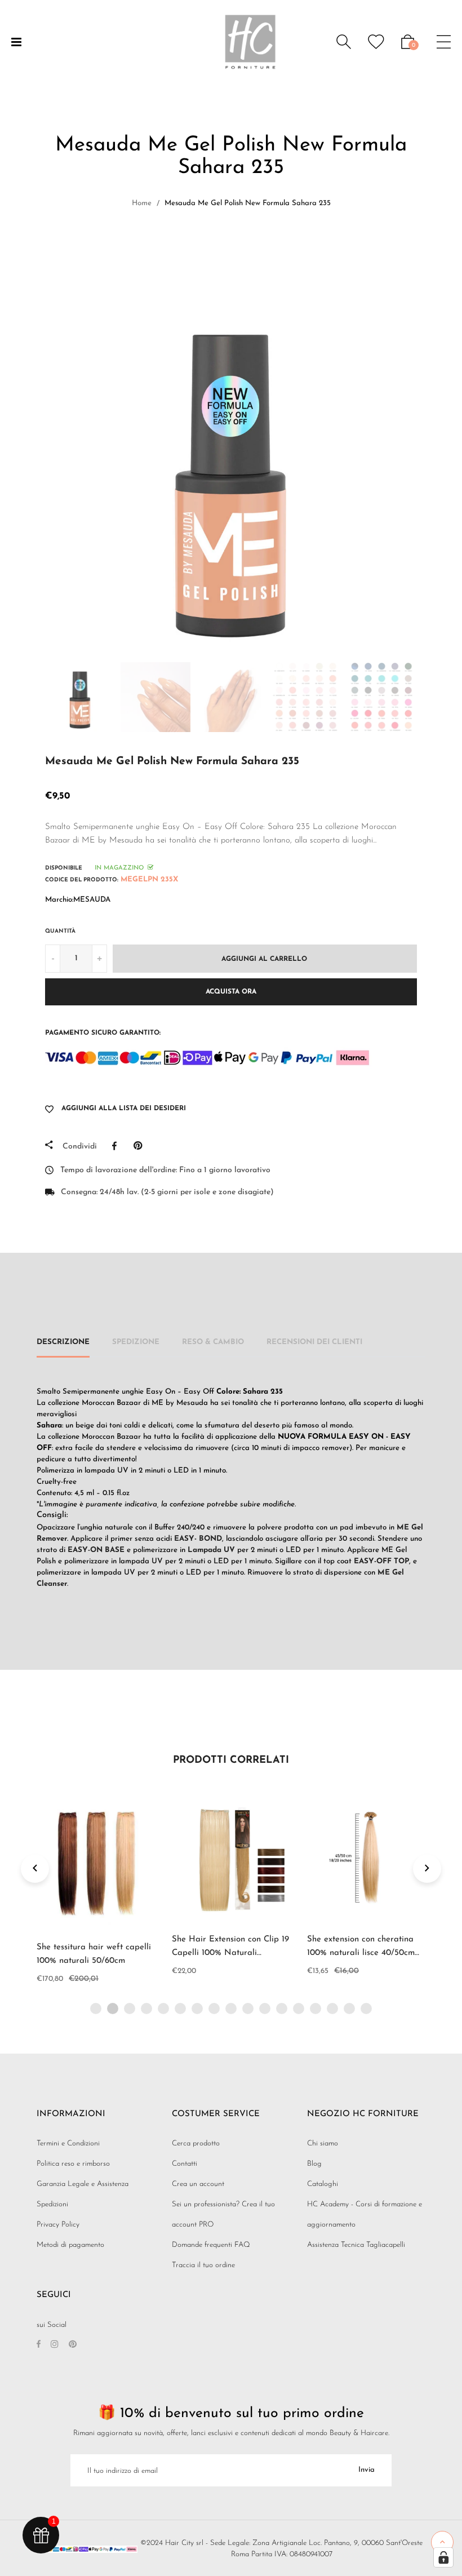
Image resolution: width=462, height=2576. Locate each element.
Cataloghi (323, 2184)
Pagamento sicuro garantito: (103, 1033)
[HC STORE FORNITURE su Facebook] (39, 2345)
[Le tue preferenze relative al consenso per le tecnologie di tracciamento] (443, 2557)
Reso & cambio (213, 1342)
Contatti (185, 2164)
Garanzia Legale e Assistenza (83, 2184)
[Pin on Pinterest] (141, 1146)
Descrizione (63, 1342)
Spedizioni (52, 2204)
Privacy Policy (58, 2225)
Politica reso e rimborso (73, 2164)
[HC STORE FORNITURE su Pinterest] (73, 2345)
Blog (314, 2164)
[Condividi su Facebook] (117, 1146)
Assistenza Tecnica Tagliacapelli (356, 2245)
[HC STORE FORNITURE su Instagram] (55, 2345)
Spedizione (136, 1342)
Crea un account (198, 2184)
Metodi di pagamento (70, 2245)
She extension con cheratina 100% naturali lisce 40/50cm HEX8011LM (361, 1953)
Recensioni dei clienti (314, 1342)
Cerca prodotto (196, 2143)
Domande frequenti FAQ (211, 2245)
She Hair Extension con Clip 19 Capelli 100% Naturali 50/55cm (230, 1953)
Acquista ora (231, 992)
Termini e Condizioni (68, 2143)
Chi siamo (323, 2143)
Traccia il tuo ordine (203, 2265)
